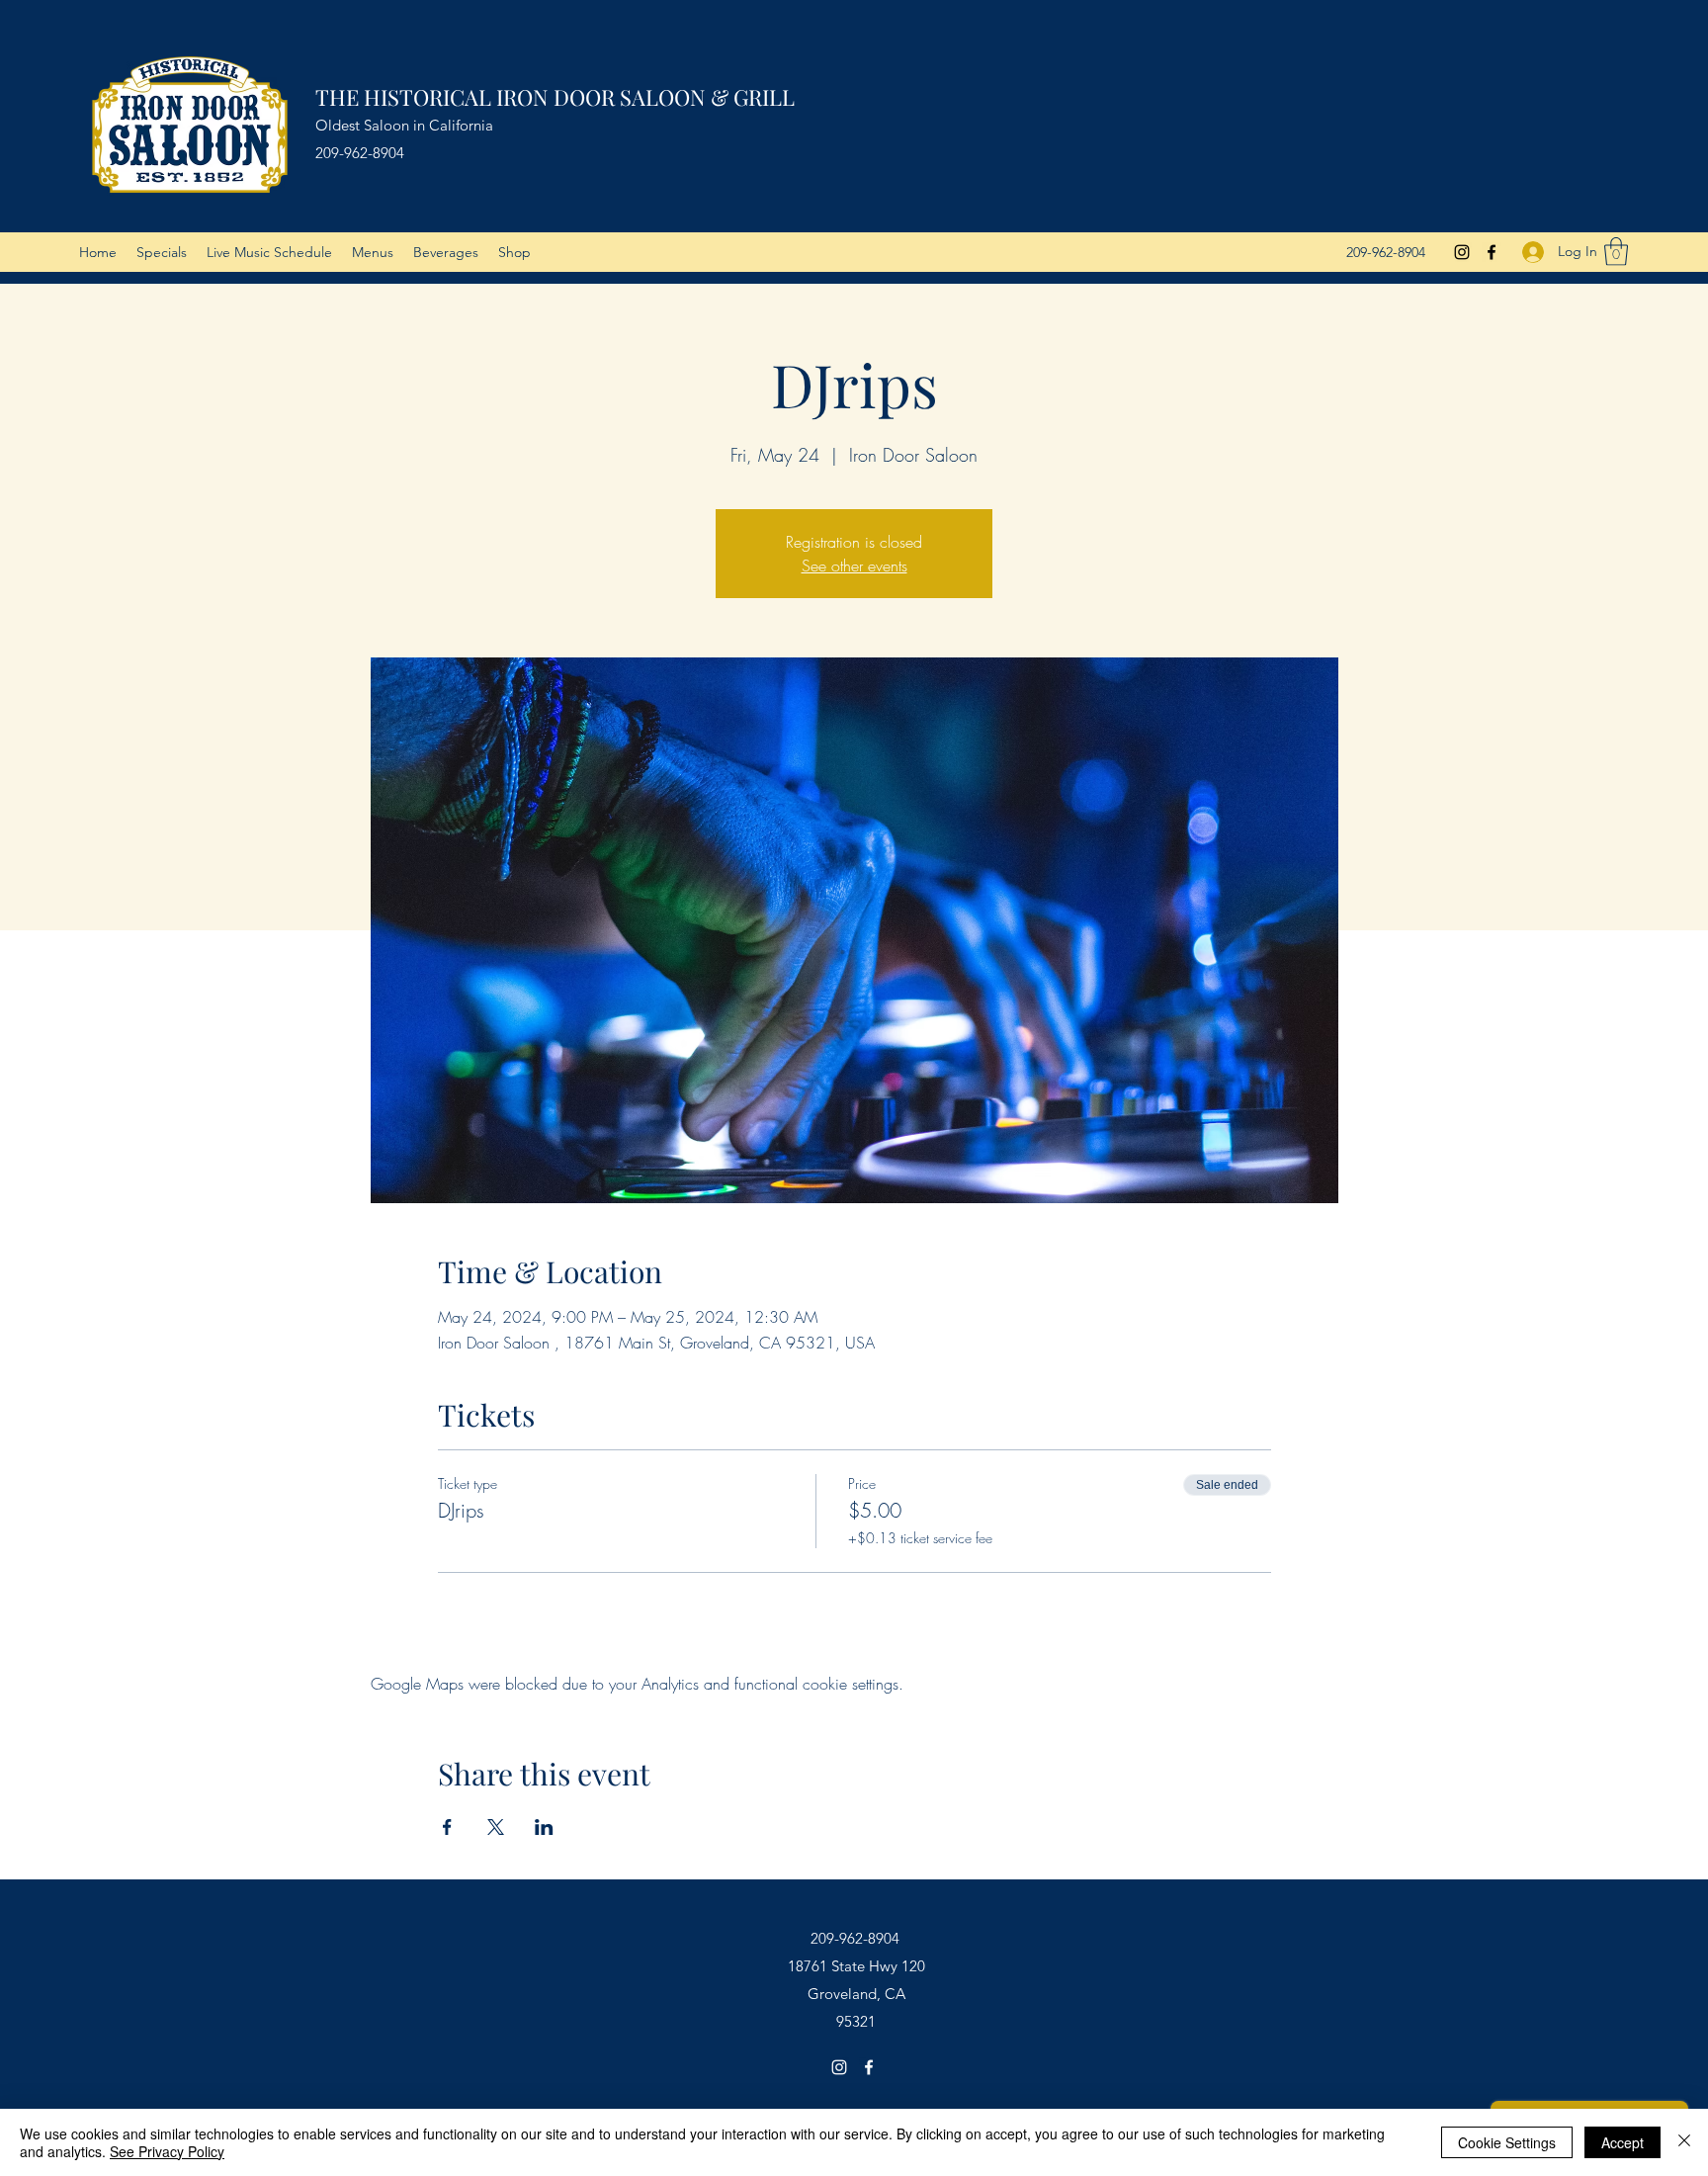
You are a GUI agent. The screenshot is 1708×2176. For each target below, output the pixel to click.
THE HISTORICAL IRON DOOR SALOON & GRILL (555, 97)
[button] (1616, 252)
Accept (1623, 2142)
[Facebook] (1492, 252)
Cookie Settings (1507, 2142)
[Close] (1684, 2142)
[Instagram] (1462, 252)
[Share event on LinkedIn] (544, 1827)
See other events (854, 566)
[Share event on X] (496, 1827)
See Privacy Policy (167, 2151)
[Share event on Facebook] (447, 1827)
